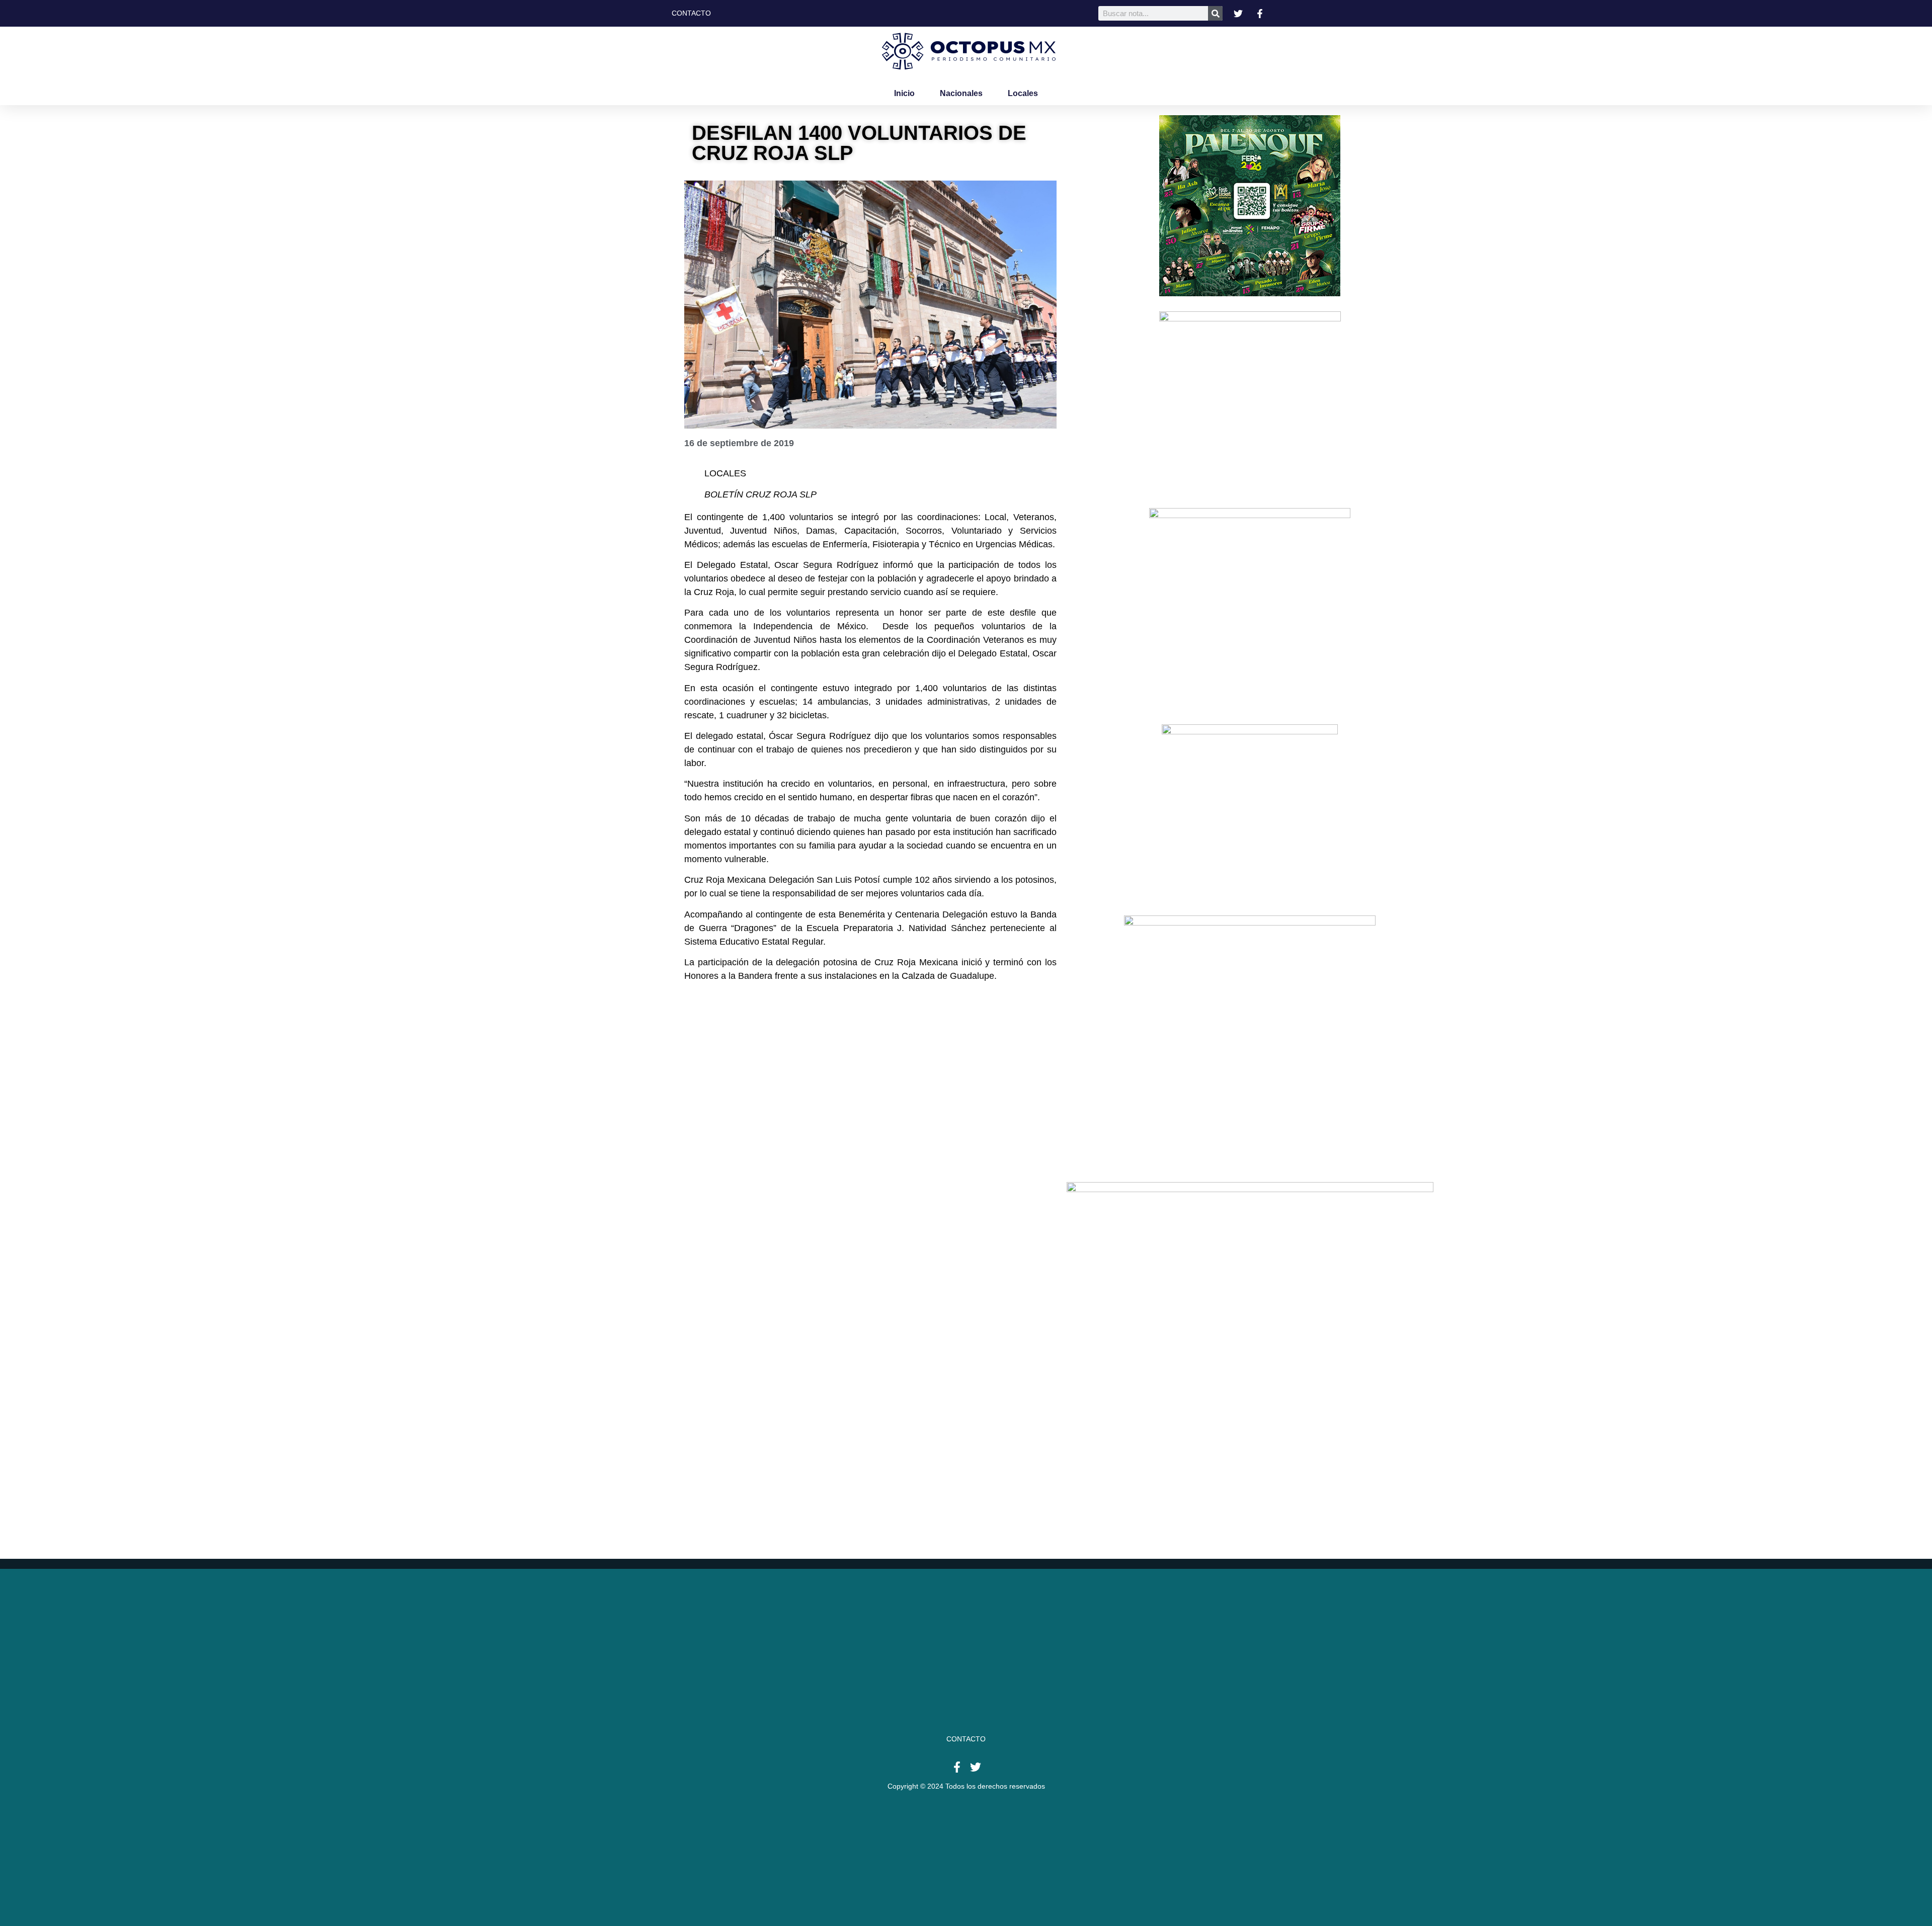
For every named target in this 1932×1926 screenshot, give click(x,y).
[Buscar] (1215, 13)
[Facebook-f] (957, 1767)
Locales (1023, 93)
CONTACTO (966, 1739)
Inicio (904, 93)
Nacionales (961, 93)
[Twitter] (976, 1767)
